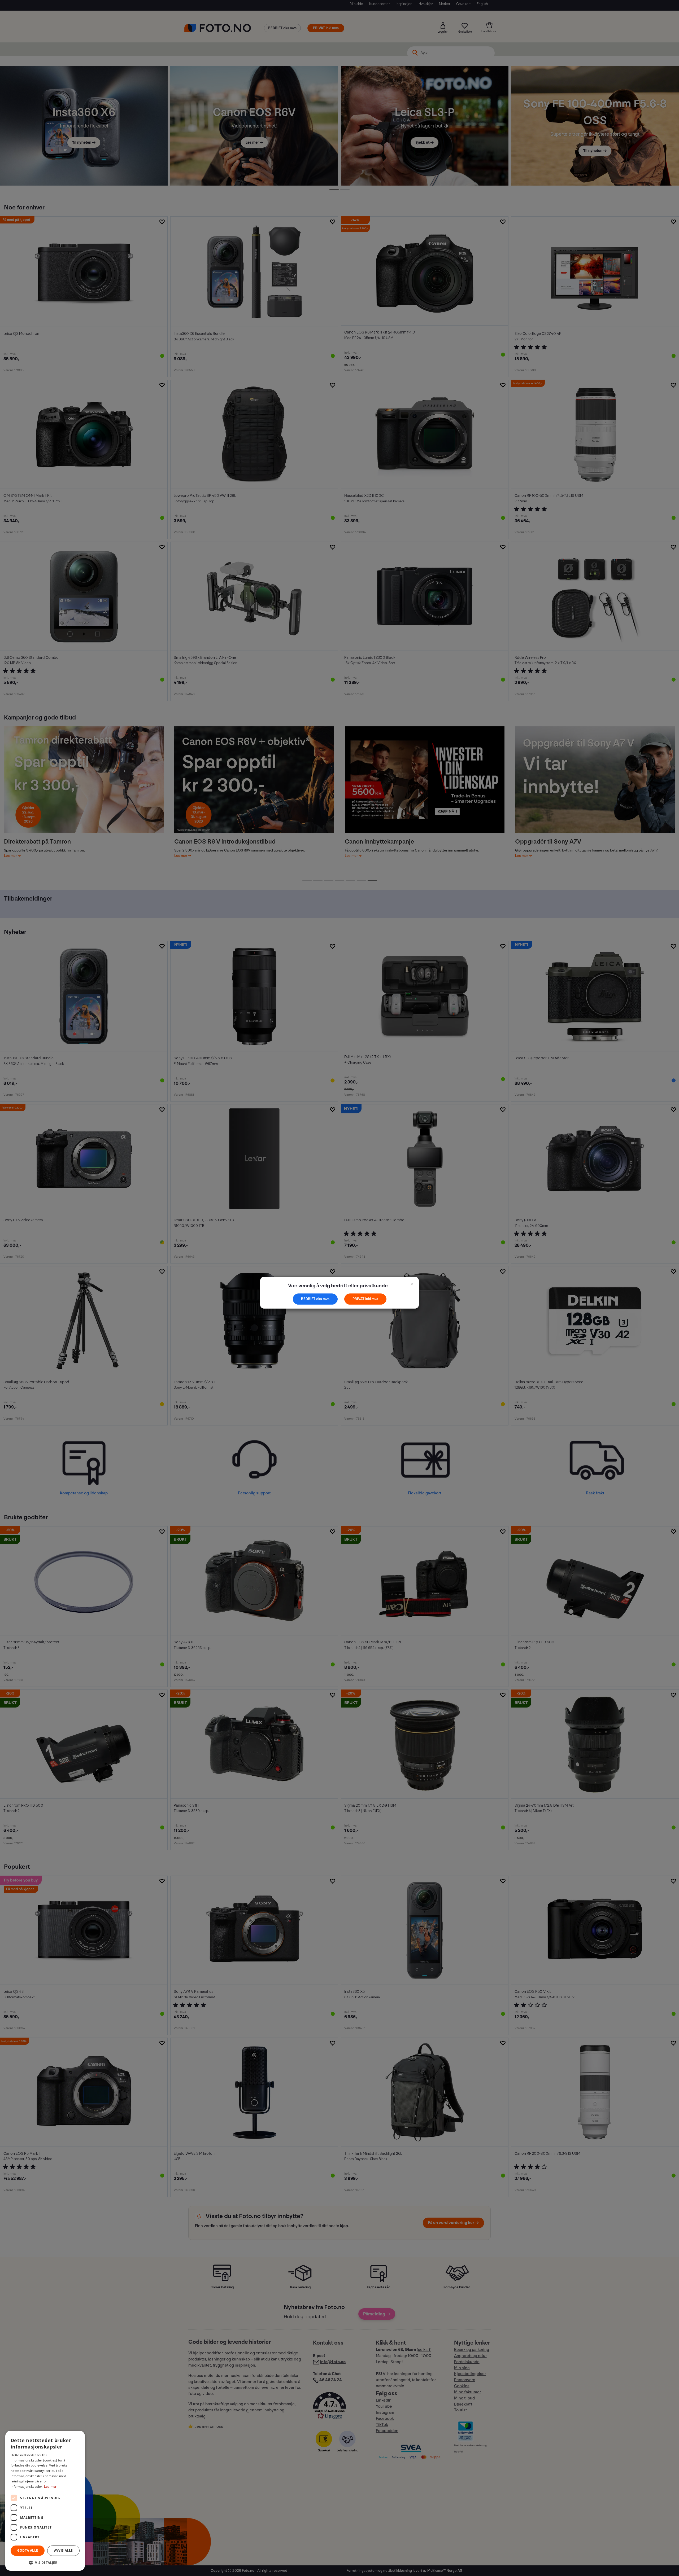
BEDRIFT (309, 1299)
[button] (45, 2562)
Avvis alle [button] (64, 2550)
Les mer (50, 2487)
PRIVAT (359, 1299)
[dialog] (45, 2501)
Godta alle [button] (28, 2550)
